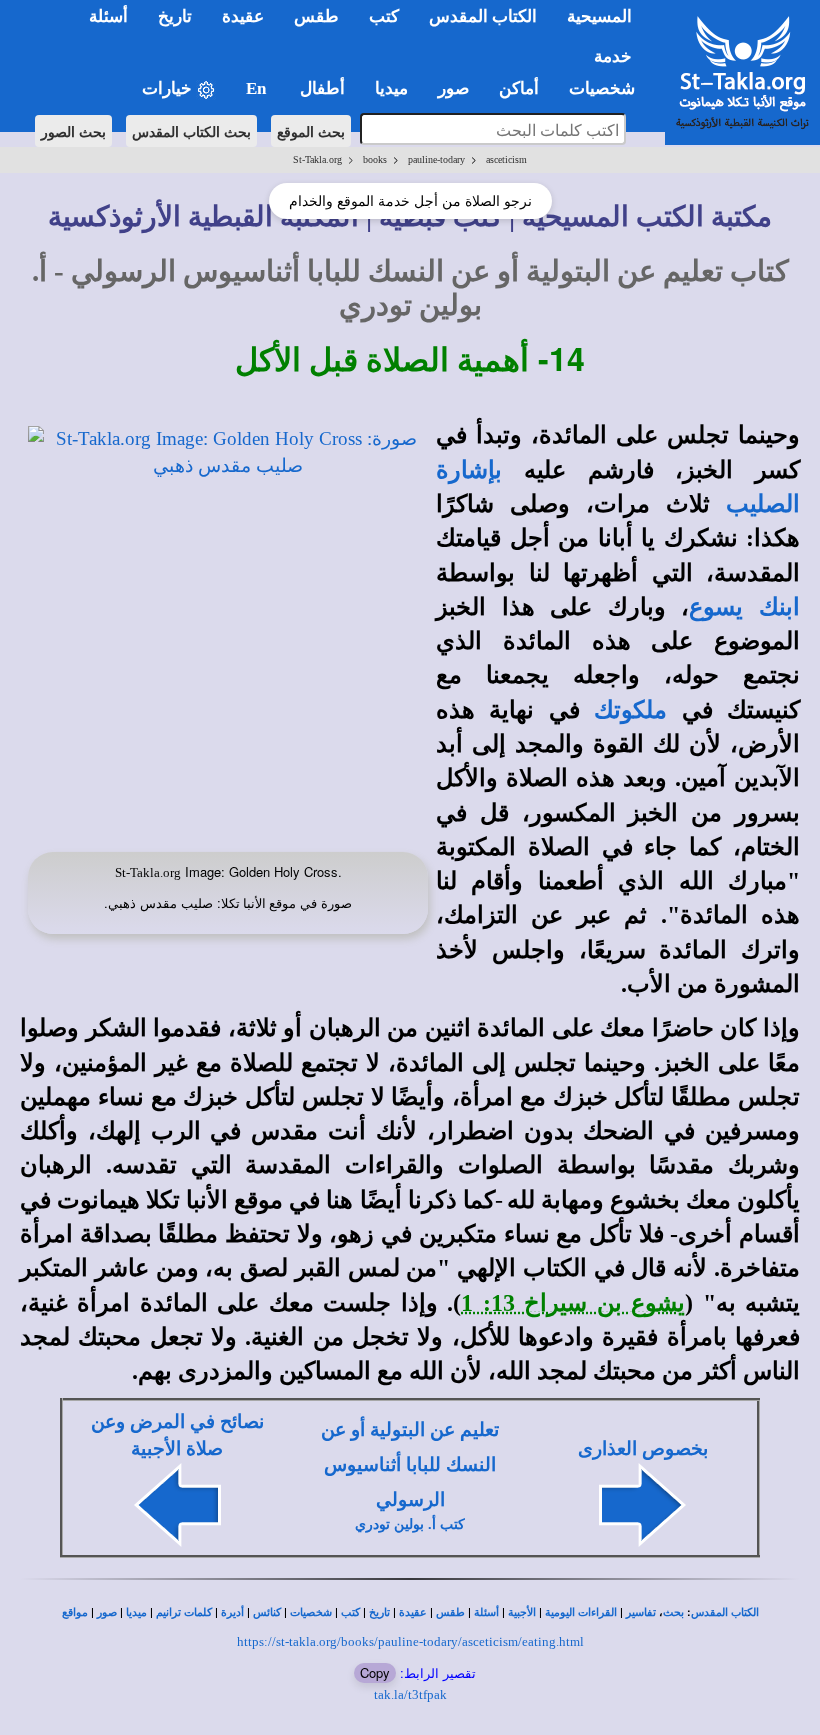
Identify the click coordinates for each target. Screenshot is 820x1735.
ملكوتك (630, 710)
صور (107, 1612)
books (375, 159)
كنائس (267, 1612)
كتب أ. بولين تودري (410, 1524)
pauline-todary (436, 159)
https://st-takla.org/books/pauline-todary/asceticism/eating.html (410, 1641)
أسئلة (486, 1612)
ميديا (136, 1612)
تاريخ (379, 1612)
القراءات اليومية (581, 1612)
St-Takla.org (317, 159)
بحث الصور (73, 131)
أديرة (232, 1612)
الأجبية (522, 1612)
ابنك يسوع (744, 607)
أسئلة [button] (108, 16)
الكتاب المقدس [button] (483, 16)
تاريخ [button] (175, 16)
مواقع (75, 1612)
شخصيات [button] (608, 88)
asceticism (506, 159)
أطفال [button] (322, 88)
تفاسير (641, 1612)
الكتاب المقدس (725, 1612)
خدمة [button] (613, 56)
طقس (450, 1612)
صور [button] (453, 88)
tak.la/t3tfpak (410, 1694)
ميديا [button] (391, 88)
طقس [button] (316, 16)
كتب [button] (384, 16)
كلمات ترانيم (184, 1612)
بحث (673, 1612)
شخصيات (311, 1612)
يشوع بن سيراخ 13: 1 (573, 1303)
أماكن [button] (519, 88)
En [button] (258, 88)
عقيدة (413, 1612)
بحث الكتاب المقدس (191, 131)
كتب (350, 1612)
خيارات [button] (169, 88)
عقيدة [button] (243, 16)
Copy (375, 1672)
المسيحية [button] (599, 16)
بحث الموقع (311, 131)
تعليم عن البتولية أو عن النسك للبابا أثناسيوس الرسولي (410, 1464)
